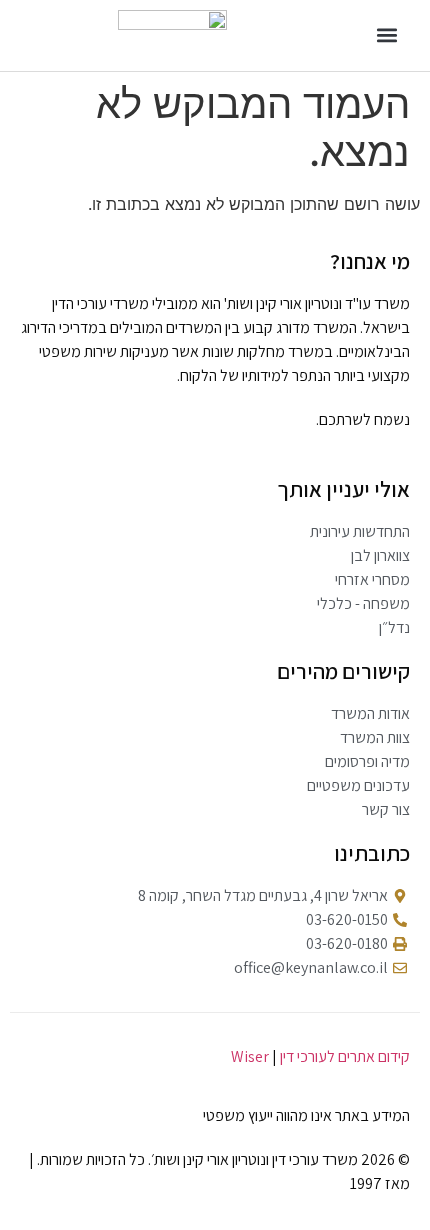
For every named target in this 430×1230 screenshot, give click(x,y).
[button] (387, 35)
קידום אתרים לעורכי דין (345, 1056)
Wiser (250, 1056)
